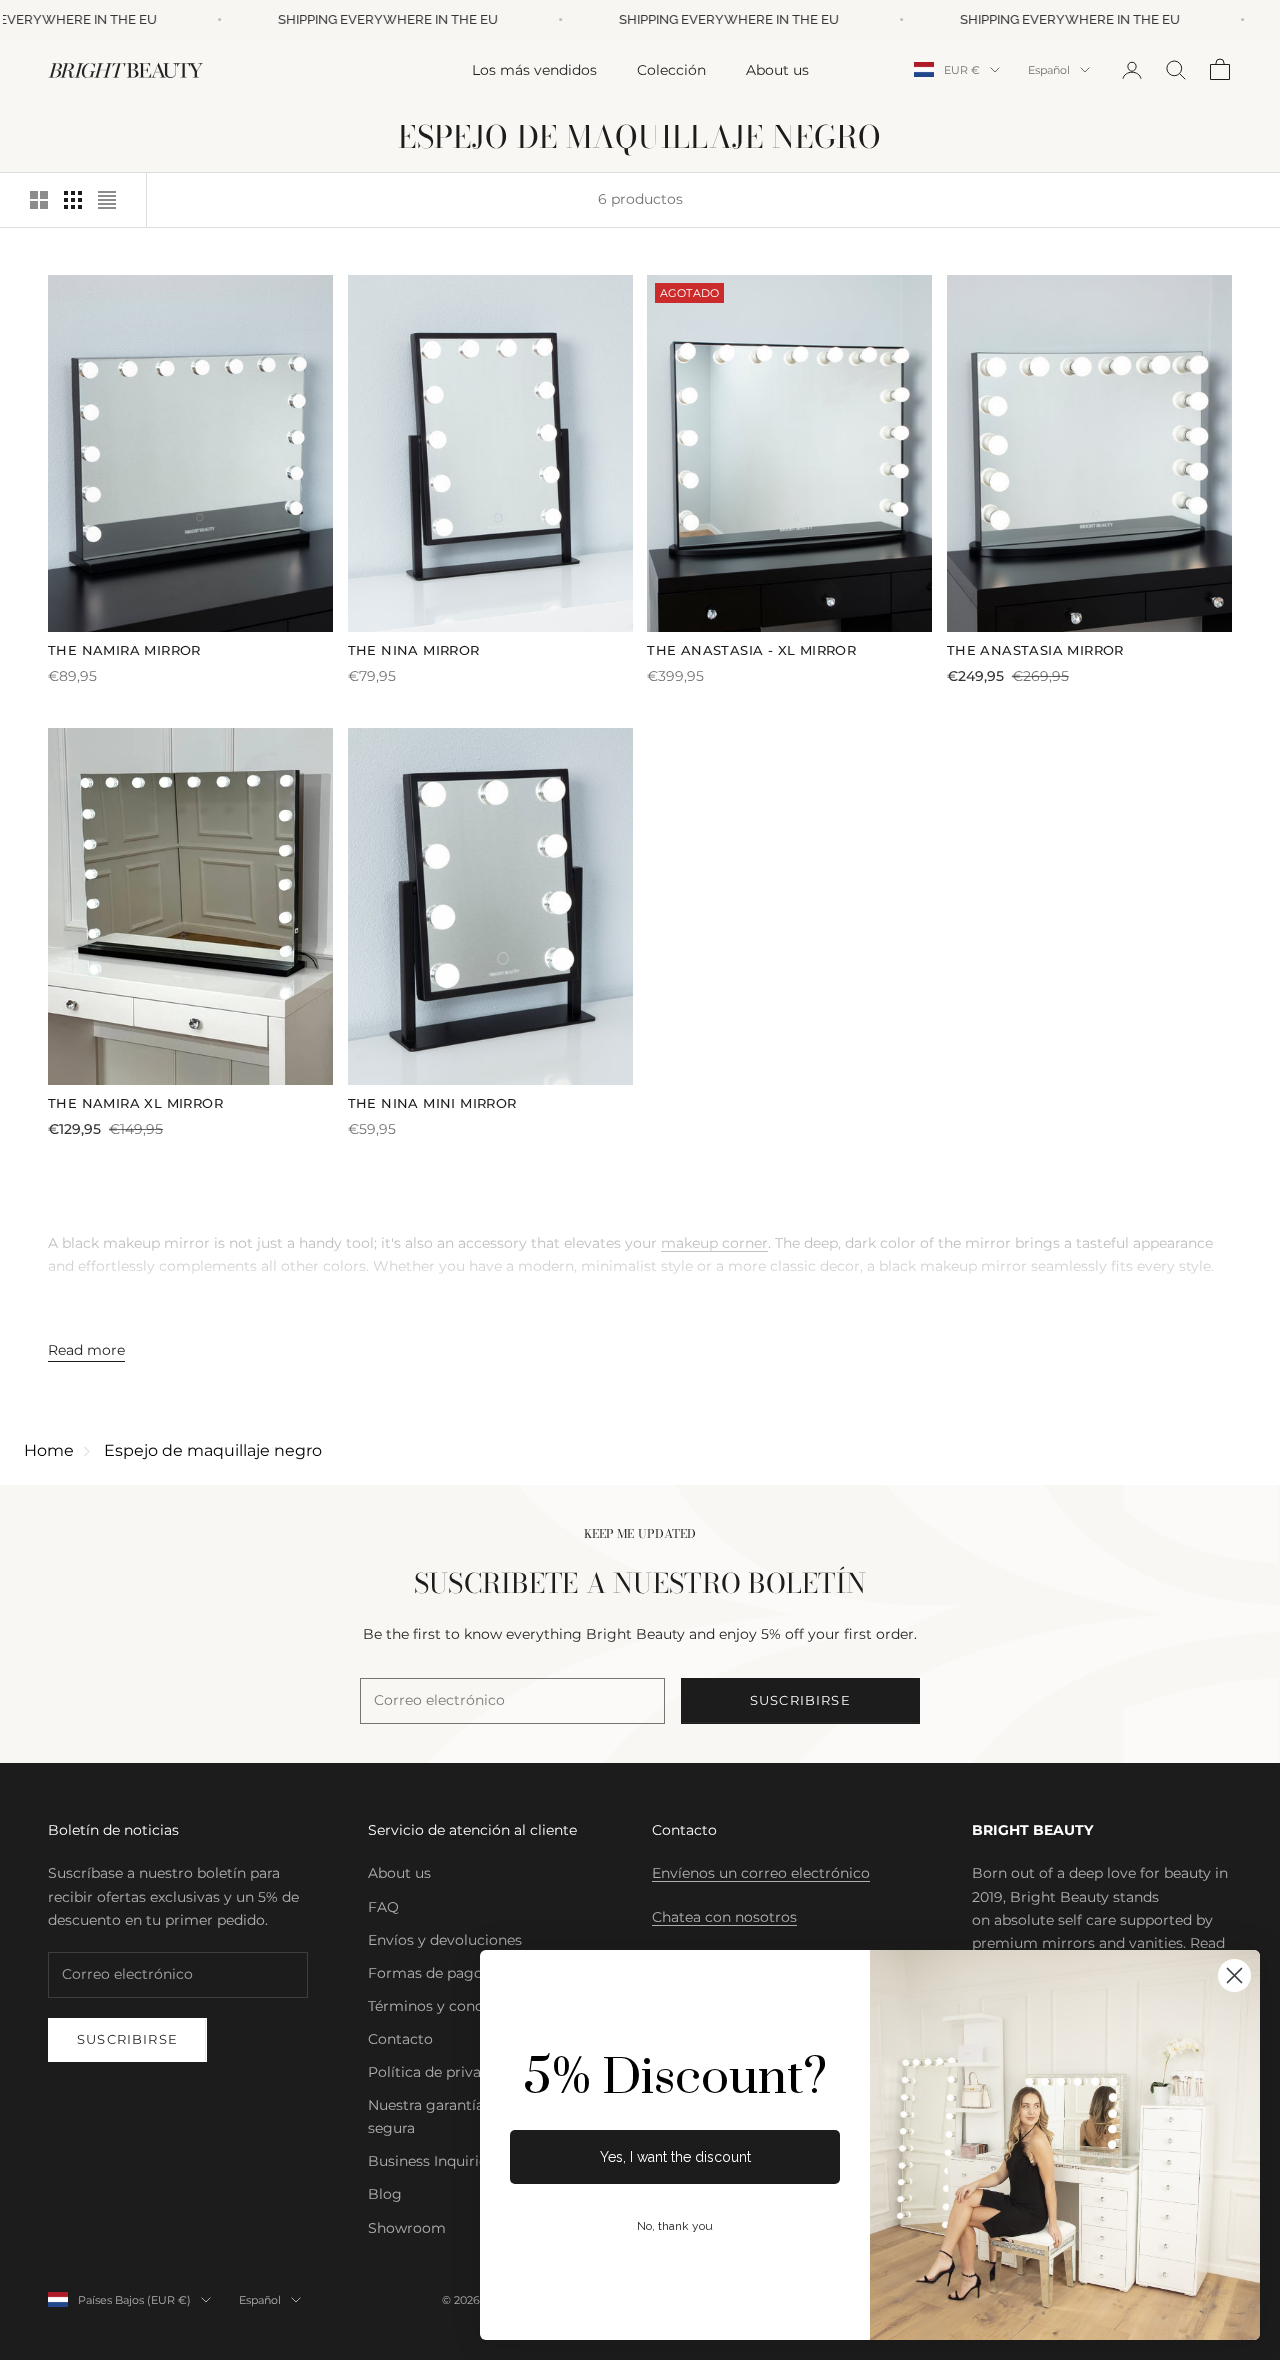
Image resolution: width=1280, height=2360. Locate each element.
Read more (86, 1350)
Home (49, 1450)
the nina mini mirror (432, 1103)
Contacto (400, 2039)
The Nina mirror (414, 650)
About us (777, 69)
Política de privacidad (443, 2072)
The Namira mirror (124, 650)
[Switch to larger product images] (39, 200)
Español (1049, 70)
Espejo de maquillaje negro (213, 1450)
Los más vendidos (534, 69)
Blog (385, 2194)
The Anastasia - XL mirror (751, 650)
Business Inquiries (431, 2161)
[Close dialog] (1234, 1975)
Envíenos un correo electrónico (761, 1873)
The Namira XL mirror (135, 1103)
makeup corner (714, 1243)
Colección (671, 69)
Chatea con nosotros (724, 1917)
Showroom (407, 2228)
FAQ (383, 1907)
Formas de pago (425, 1973)
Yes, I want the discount (675, 2157)
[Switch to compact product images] (107, 200)
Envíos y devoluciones (445, 1940)
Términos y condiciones (450, 2006)
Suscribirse (800, 1700)
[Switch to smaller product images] (73, 200)
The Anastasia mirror (1035, 650)
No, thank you (675, 2226)
